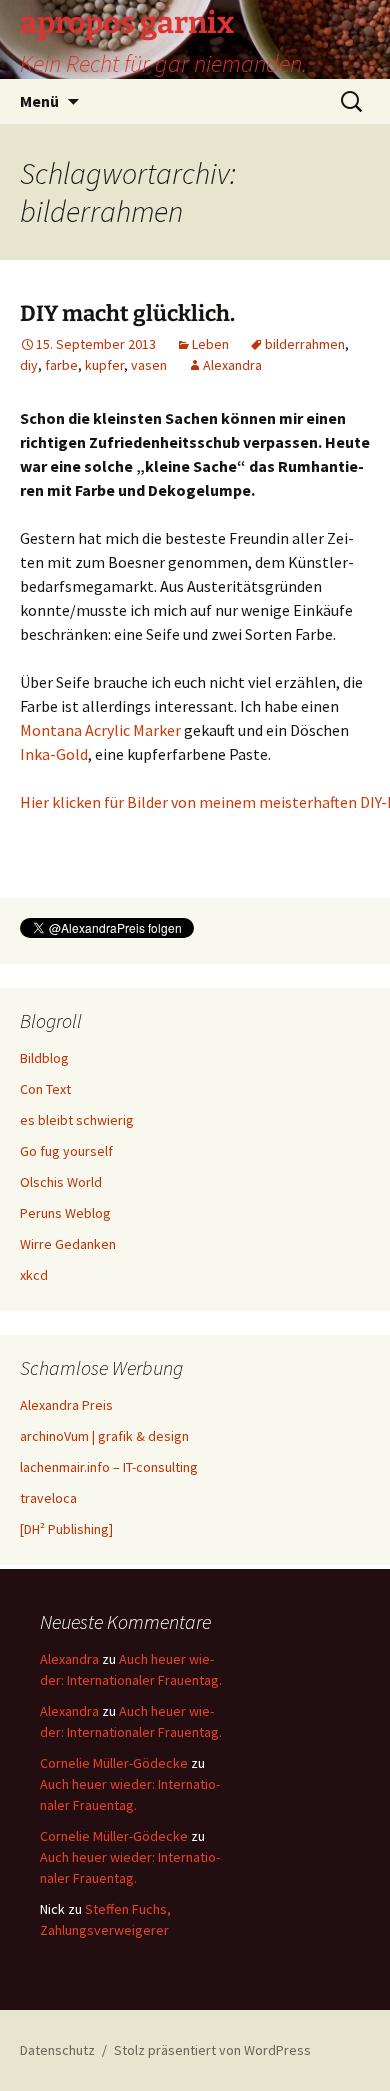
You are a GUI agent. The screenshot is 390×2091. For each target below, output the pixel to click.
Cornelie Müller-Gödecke (114, 1763)
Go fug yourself (66, 1151)
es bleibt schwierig (77, 1120)
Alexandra (232, 365)
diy (29, 365)
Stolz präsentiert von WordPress (212, 2050)
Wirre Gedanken (68, 1244)
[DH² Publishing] (66, 1529)
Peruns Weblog (65, 1213)
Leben (210, 344)
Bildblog (44, 1058)
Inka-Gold (54, 754)
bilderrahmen (305, 344)
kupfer (104, 365)
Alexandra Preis (66, 1405)
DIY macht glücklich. (127, 313)
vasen (149, 365)
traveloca (48, 1498)
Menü (39, 101)
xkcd (34, 1275)
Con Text (45, 1089)
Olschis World (61, 1182)
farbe (61, 365)
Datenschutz (57, 2050)
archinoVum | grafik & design (104, 1436)
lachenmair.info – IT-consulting (109, 1467)
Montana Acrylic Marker (100, 730)
